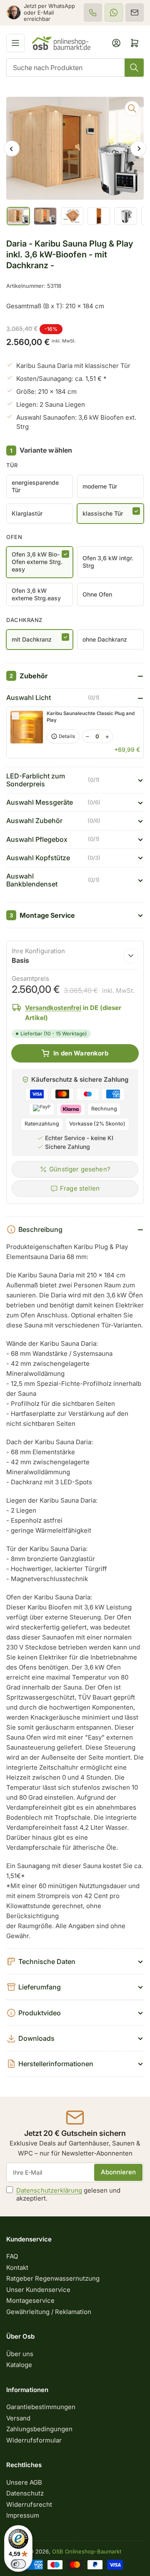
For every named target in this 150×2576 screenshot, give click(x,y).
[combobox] (75, 68)
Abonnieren (118, 2172)
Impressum (23, 2515)
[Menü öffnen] (15, 43)
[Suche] (134, 68)
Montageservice (30, 2300)
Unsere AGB (24, 2482)
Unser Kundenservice (38, 2290)
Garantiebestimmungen (41, 2407)
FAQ (12, 2256)
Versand (18, 2418)
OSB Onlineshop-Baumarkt (87, 2551)
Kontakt (17, 2268)
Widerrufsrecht (29, 2504)
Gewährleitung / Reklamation (49, 2312)
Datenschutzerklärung (49, 2190)
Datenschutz (25, 2493)
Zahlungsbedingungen (39, 2429)
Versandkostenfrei (53, 1008)
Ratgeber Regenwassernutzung (53, 2278)
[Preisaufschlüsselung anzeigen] (131, 956)
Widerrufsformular (34, 2440)
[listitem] (93, 13)
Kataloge (19, 2365)
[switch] (18, 2564)
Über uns (20, 2354)
